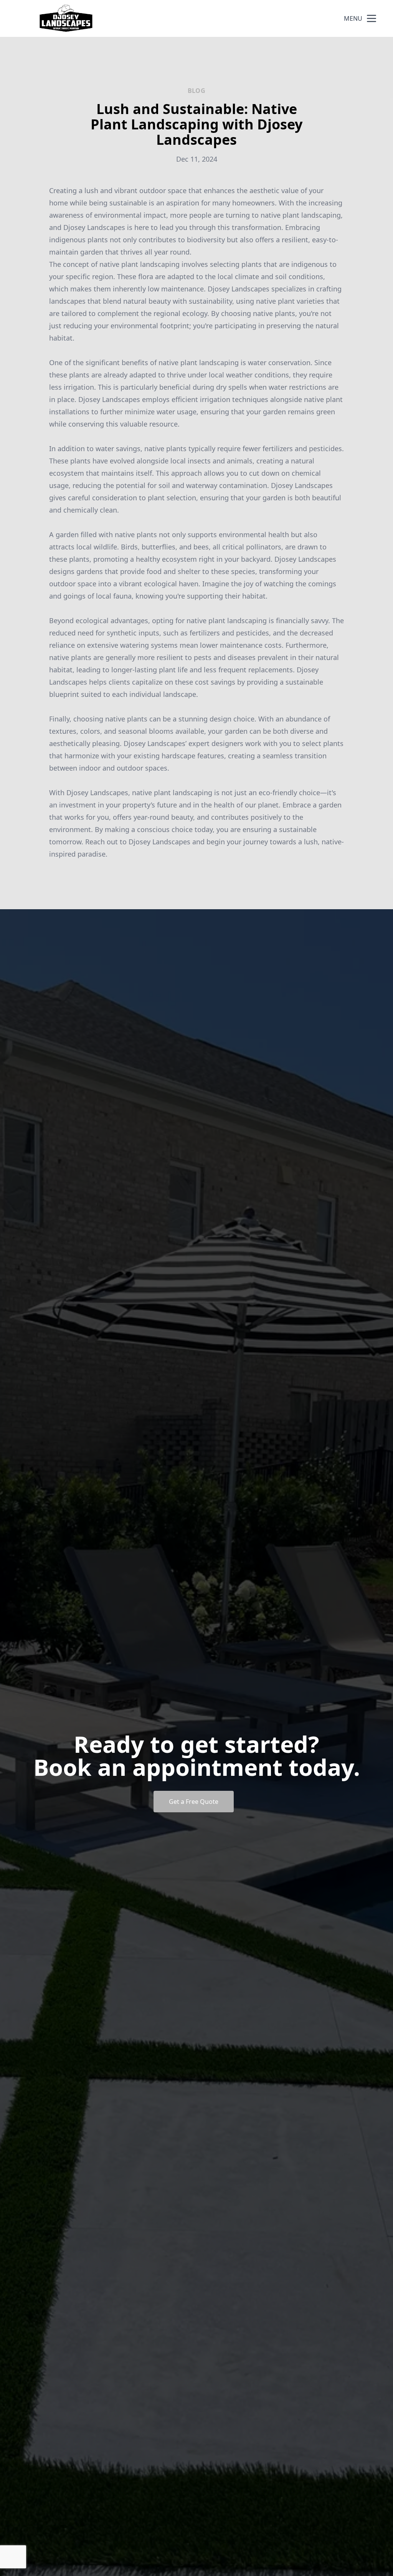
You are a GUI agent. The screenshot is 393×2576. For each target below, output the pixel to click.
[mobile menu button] (372, 18)
